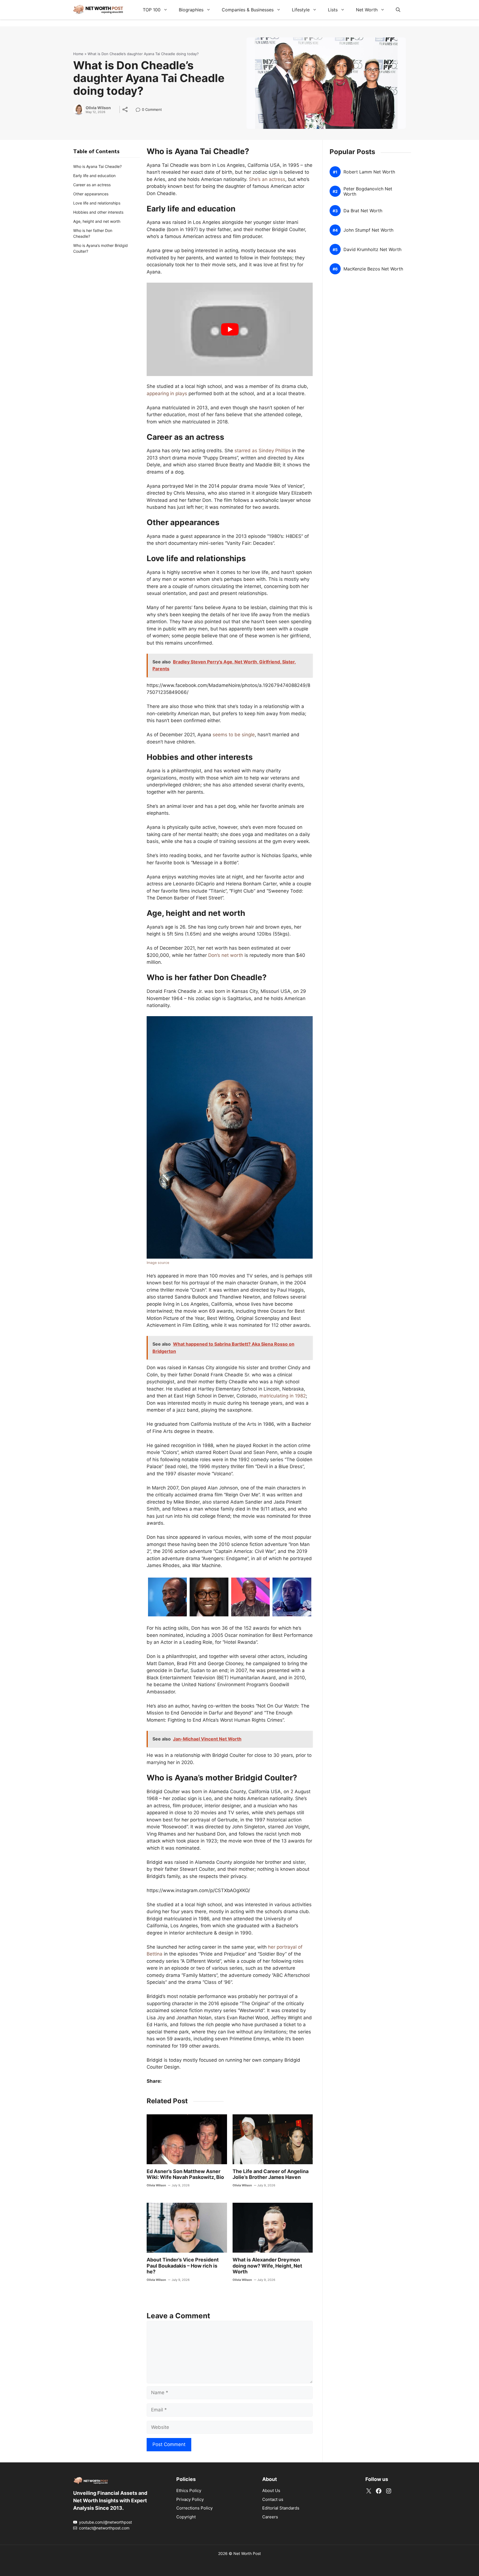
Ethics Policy (189, 2491)
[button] (398, 10)
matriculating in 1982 (283, 1396)
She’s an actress (267, 179)
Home (78, 54)
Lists (333, 10)
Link (140, 110)
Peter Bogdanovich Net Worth (368, 191)
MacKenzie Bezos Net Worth (373, 269)
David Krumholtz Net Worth (372, 250)
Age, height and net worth (97, 221)
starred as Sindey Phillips (263, 451)
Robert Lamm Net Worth (369, 172)
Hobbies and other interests (98, 212)
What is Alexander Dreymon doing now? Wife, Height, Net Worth (267, 2266)
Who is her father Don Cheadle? (93, 233)
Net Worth (367, 10)
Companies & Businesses (248, 10)
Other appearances (91, 194)
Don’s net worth (226, 955)
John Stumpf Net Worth (368, 230)
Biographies (191, 10)
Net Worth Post (247, 2553)
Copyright (186, 2517)
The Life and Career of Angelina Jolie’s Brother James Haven (271, 2174)
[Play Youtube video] (230, 329)
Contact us (273, 2499)
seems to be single (234, 735)
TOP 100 (152, 10)
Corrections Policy (194, 2508)
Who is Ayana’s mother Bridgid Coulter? (100, 248)
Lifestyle (301, 10)
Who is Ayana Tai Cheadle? (97, 166)
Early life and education (94, 176)
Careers (270, 2517)
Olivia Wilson (98, 108)
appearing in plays (167, 393)
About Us (271, 2491)
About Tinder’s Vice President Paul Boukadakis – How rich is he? (183, 2266)
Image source (158, 1263)
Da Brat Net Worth (363, 211)
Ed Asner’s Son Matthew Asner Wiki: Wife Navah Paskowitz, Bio (185, 2174)
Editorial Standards (281, 2508)
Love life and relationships (97, 203)
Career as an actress (92, 185)
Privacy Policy (190, 2499)
